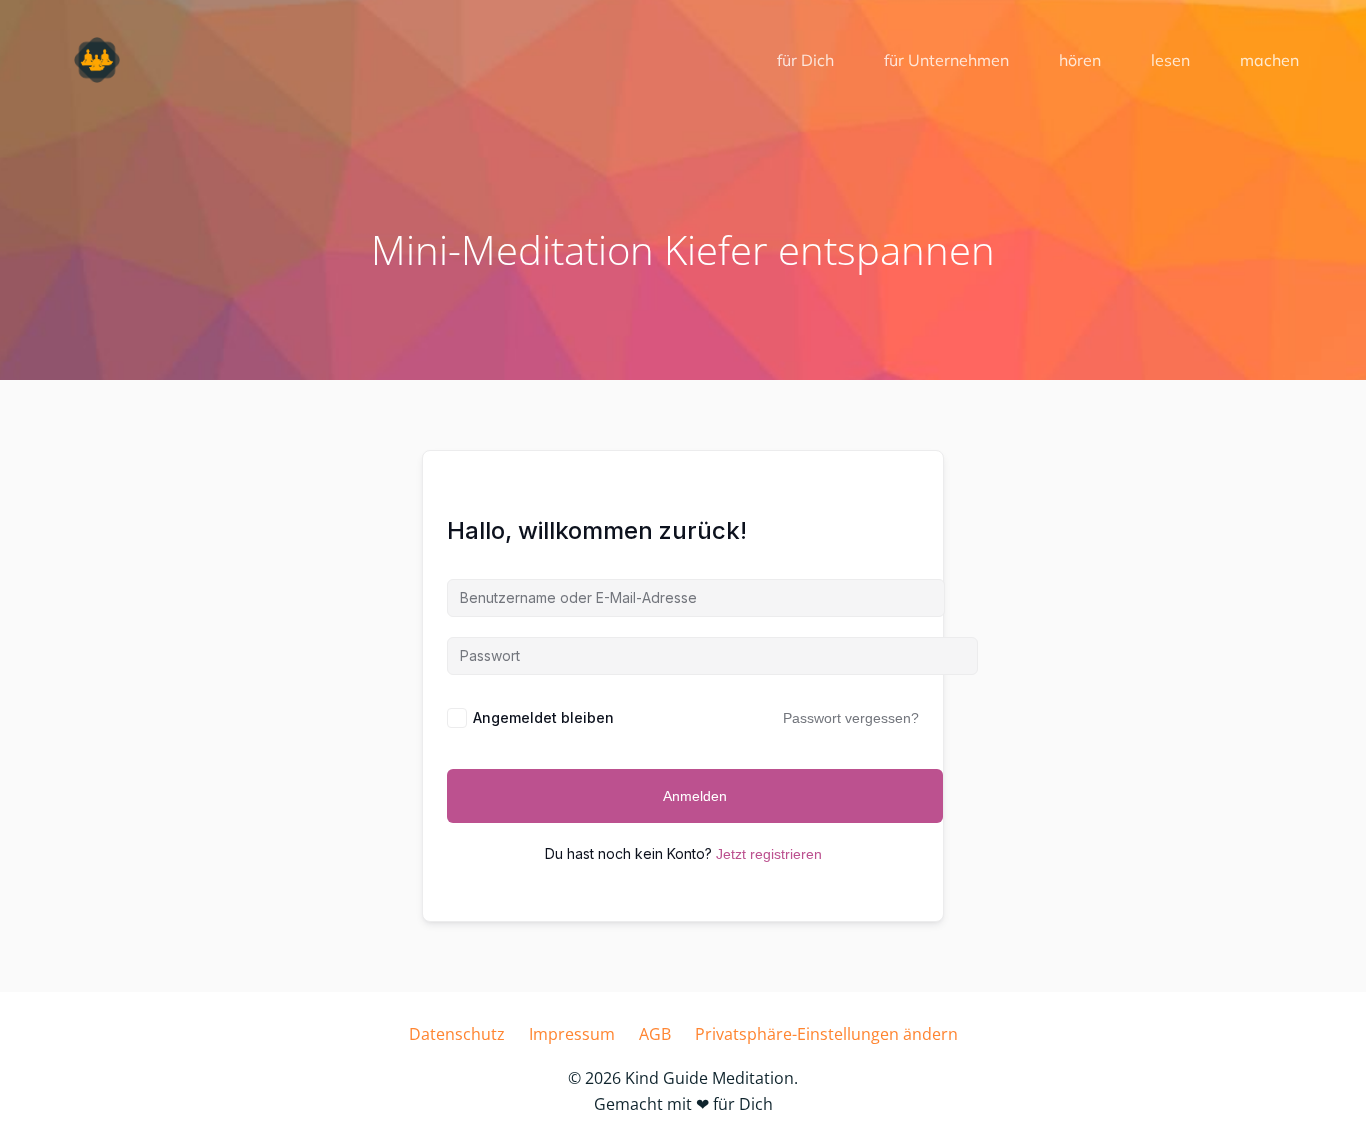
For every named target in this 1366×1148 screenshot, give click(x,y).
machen (1269, 60)
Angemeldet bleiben (543, 717)
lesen (1170, 60)
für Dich (805, 60)
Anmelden (695, 796)
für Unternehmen (946, 60)
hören (1080, 60)
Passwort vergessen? (851, 718)
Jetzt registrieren (769, 854)
